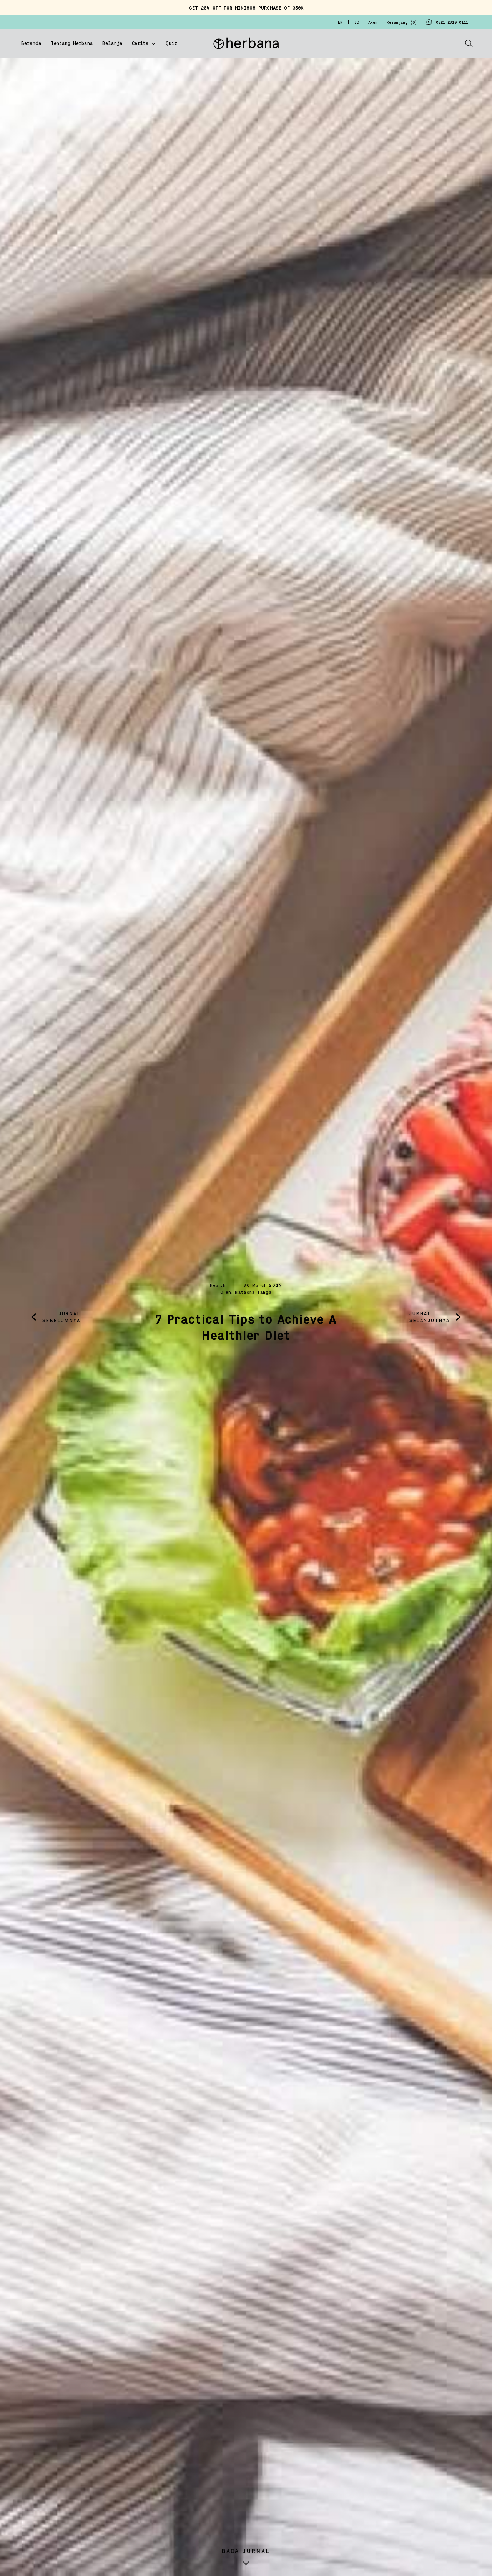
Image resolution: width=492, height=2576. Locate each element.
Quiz (171, 44)
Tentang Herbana (72, 44)
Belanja (112, 44)
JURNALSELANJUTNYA (430, 1317)
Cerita (140, 44)
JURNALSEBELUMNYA (61, 1317)
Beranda (31, 44)
